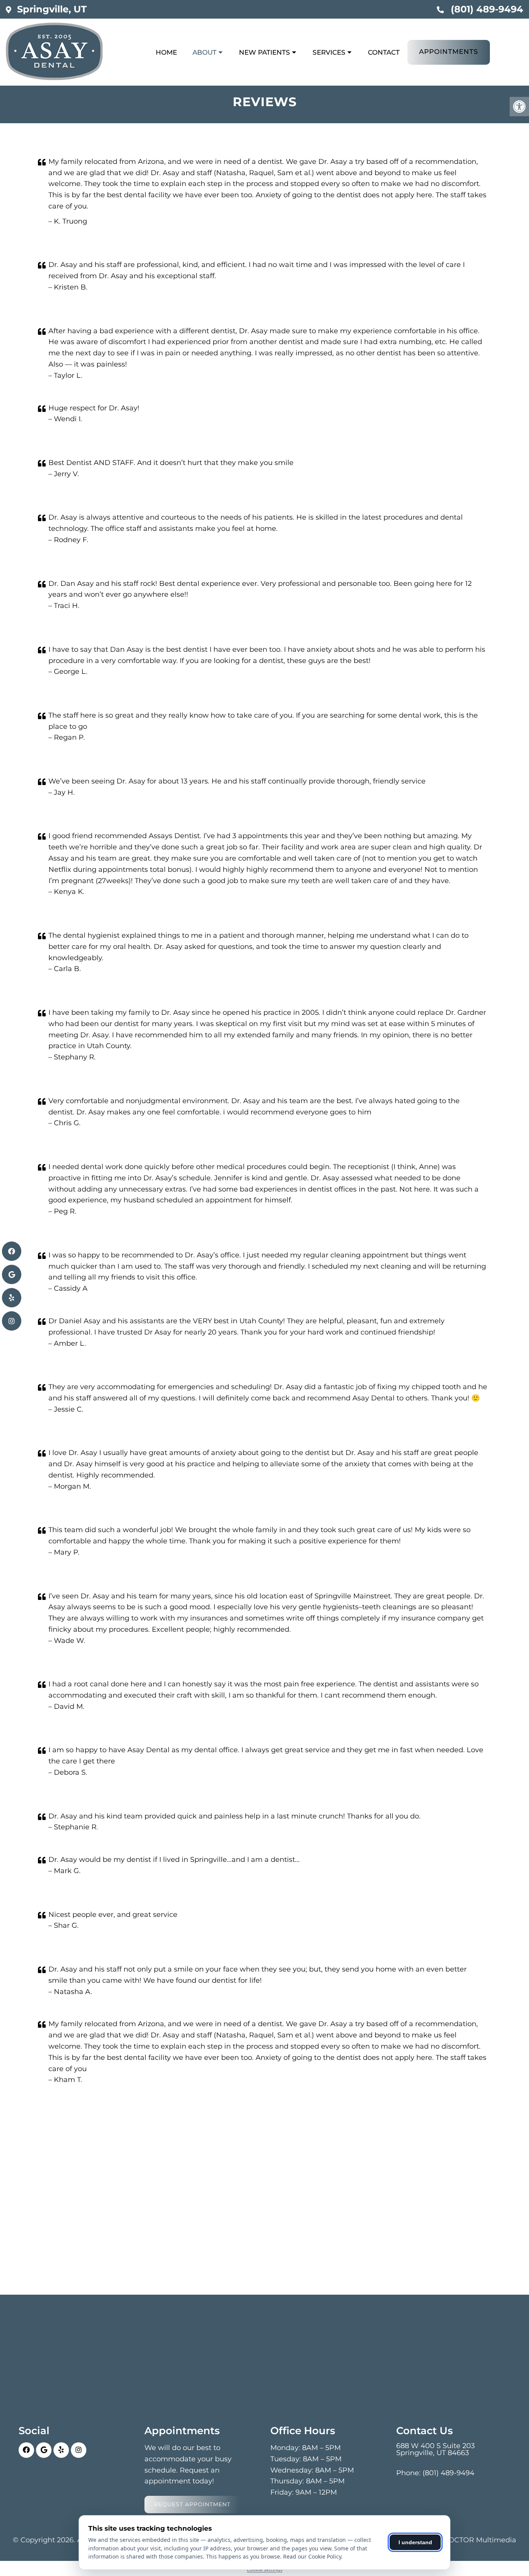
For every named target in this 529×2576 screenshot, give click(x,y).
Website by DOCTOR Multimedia (459, 2540)
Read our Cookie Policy (312, 2556)
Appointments (449, 52)
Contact (384, 52)
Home (166, 52)
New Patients (264, 52)
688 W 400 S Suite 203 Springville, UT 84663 (435, 2449)
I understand (415, 2542)
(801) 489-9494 (487, 9)
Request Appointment (192, 2504)
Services (329, 52)
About (204, 52)
